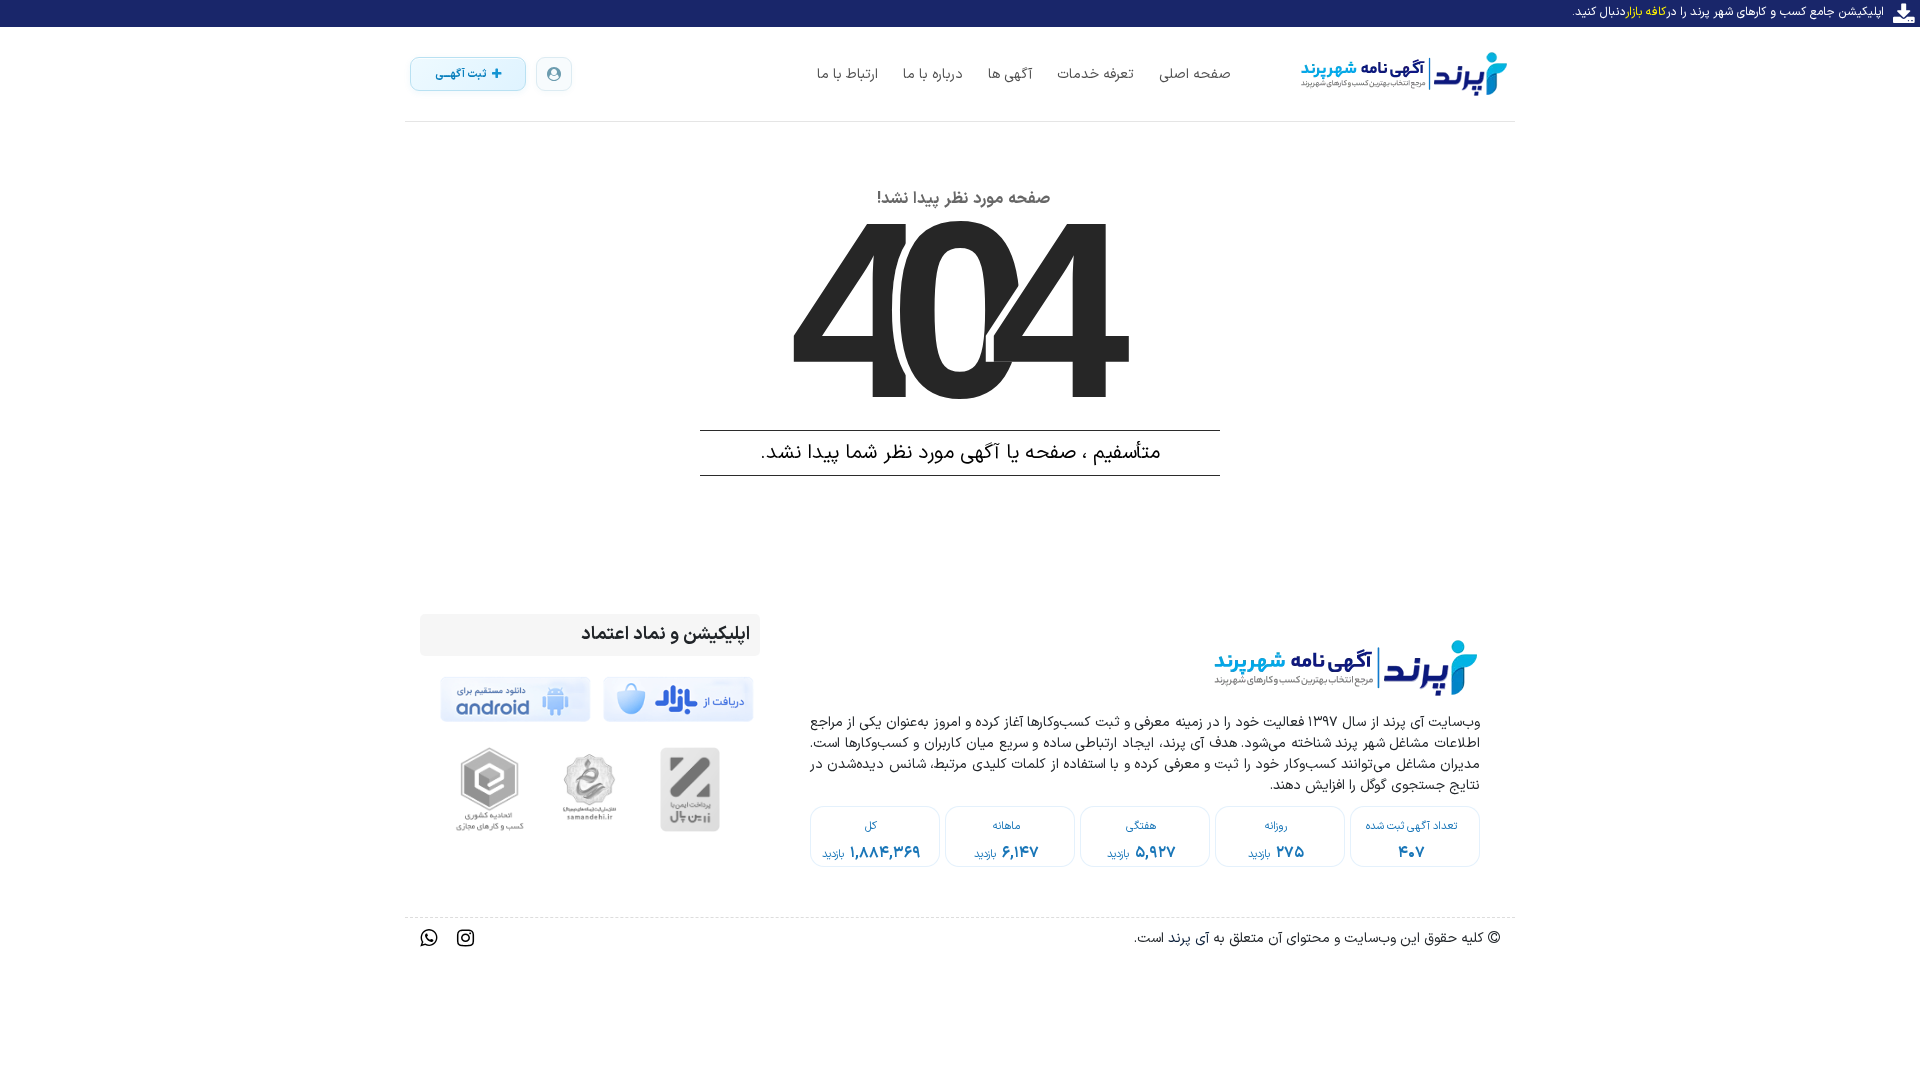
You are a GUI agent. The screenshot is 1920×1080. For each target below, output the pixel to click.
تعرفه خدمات (1095, 74)
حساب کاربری (554, 74)
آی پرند (1186, 938)
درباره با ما (933, 74)
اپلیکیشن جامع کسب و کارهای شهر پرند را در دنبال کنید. (1728, 12)
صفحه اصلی (1195, 74)
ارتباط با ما (847, 74)
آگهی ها (1010, 74)
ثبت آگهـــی (461, 74)
